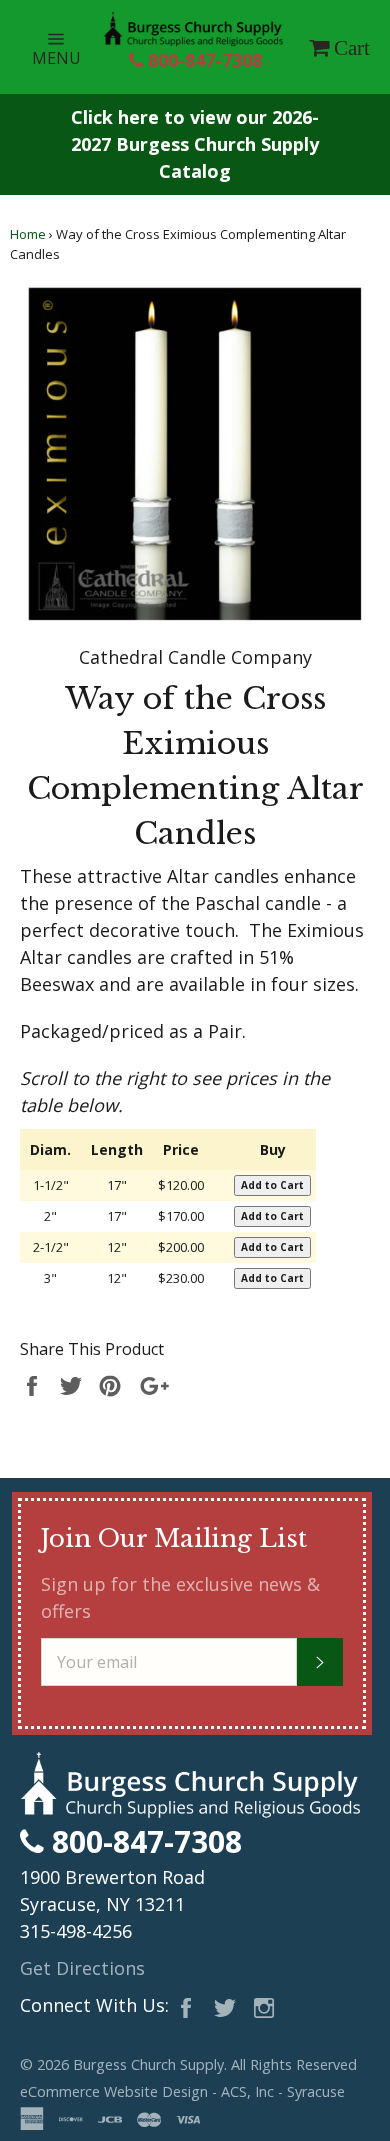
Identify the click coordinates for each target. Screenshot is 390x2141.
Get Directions (82, 1968)
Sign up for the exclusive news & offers (180, 1597)
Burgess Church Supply (148, 2064)
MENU (67, 46)
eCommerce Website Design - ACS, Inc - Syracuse (182, 2091)
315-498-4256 (76, 1931)
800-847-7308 (202, 60)
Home (28, 234)
